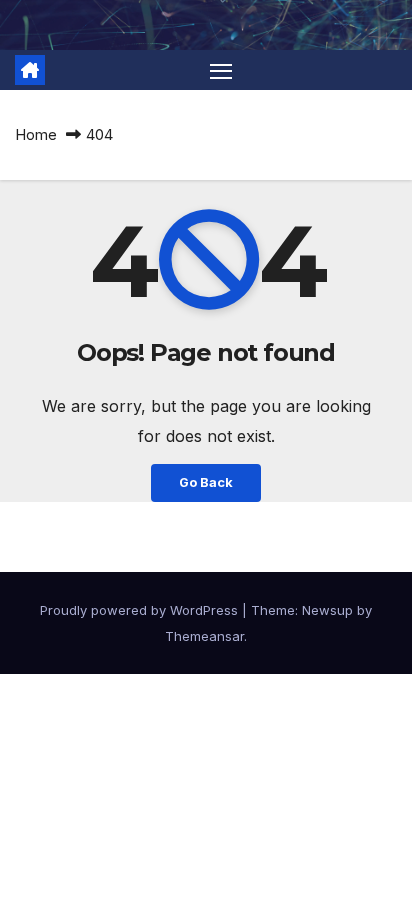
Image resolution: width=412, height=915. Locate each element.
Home (36, 134)
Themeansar (204, 636)
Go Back (206, 482)
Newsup (327, 610)
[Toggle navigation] (221, 70)
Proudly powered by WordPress (141, 610)
